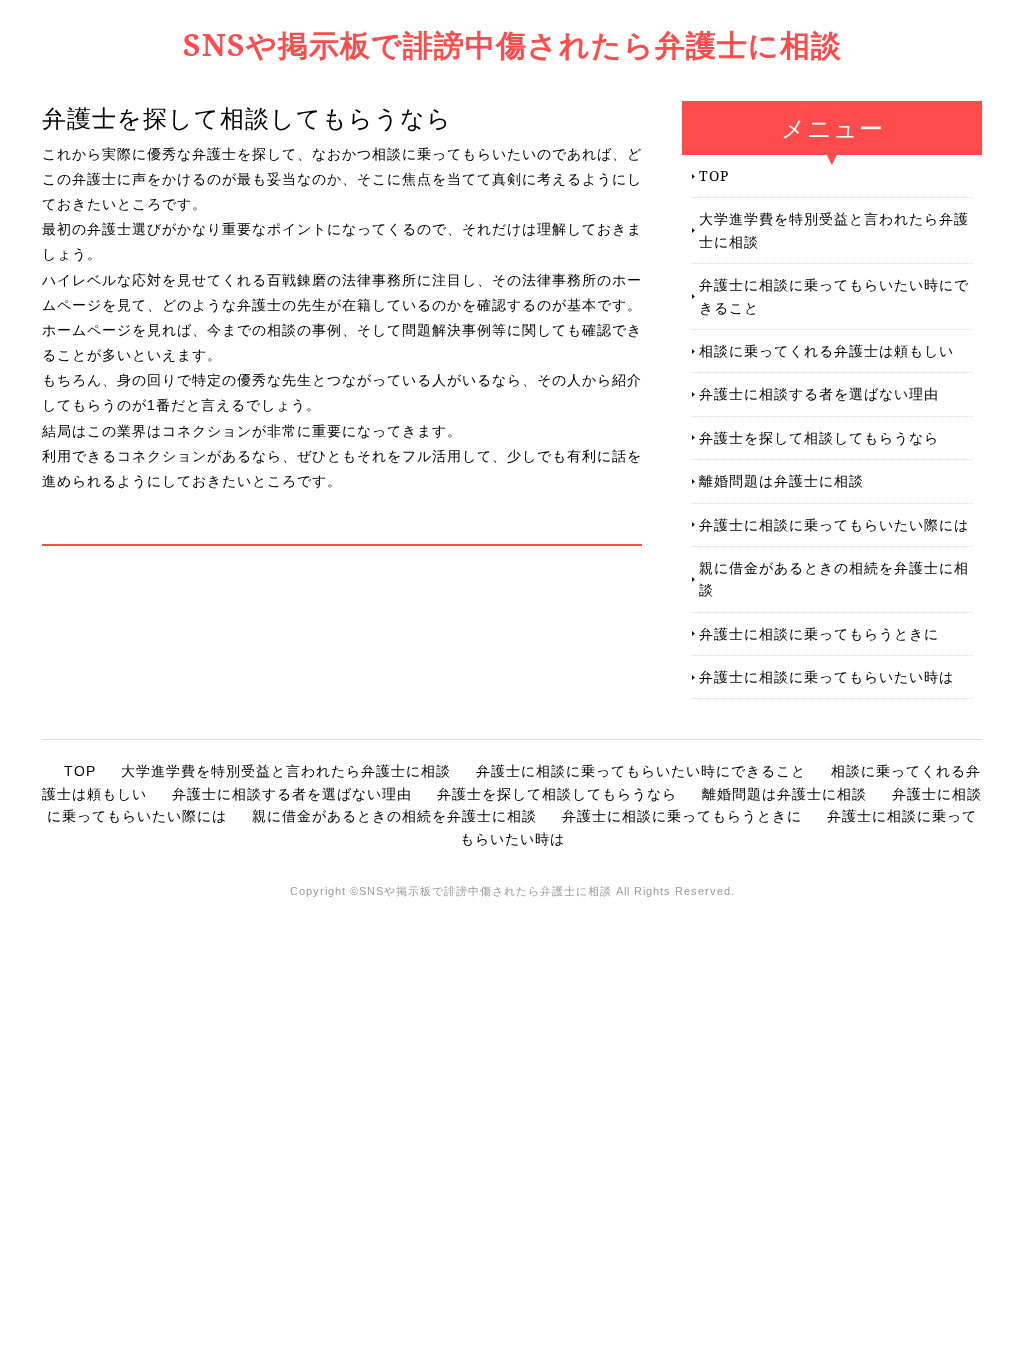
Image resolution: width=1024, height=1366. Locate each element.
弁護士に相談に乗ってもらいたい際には (834, 524)
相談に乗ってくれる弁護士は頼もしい (826, 350)
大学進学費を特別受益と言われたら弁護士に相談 (834, 229)
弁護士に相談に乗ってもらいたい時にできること (834, 295)
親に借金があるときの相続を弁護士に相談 (834, 578)
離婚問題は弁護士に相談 (781, 480)
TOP (714, 175)
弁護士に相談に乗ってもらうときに (819, 633)
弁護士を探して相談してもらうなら (819, 437)
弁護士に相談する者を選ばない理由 (819, 393)
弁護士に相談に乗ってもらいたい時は (826, 676)
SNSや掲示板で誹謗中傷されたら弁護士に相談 (512, 44)
